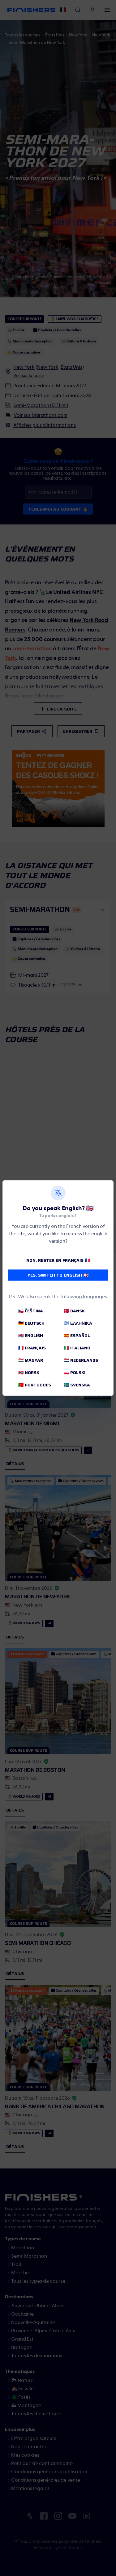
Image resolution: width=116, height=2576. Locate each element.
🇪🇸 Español (77, 1336)
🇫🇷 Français (32, 1348)
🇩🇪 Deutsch (31, 1323)
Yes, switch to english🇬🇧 (58, 1275)
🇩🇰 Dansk (74, 1311)
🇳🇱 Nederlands (81, 1360)
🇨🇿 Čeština (31, 1311)
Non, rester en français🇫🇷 (58, 1260)
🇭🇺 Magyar (31, 1360)
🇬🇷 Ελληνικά (78, 1323)
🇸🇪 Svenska (77, 1385)
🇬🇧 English (31, 1336)
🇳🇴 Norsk (29, 1373)
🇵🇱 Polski (75, 1373)
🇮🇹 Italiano (77, 1348)
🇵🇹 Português (35, 1385)
